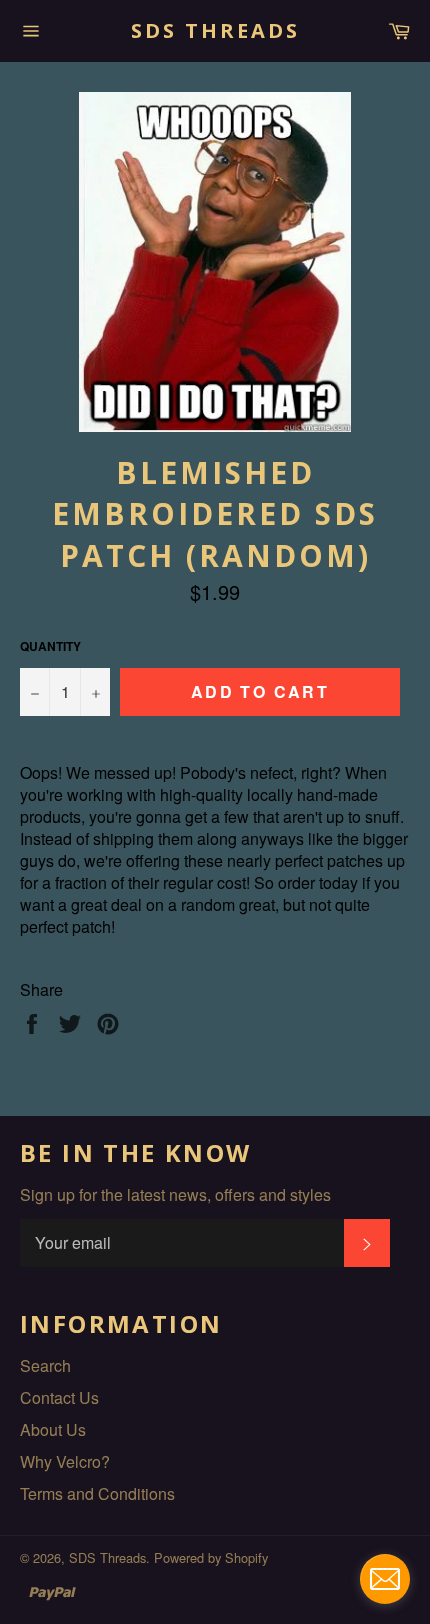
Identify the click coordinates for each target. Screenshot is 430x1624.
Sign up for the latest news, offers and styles (175, 1195)
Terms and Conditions (97, 1493)
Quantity (50, 646)
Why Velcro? (65, 1461)
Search (45, 1365)
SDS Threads (215, 30)
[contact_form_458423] (385, 1579)
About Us (53, 1429)
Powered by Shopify (211, 1557)
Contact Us (59, 1397)
